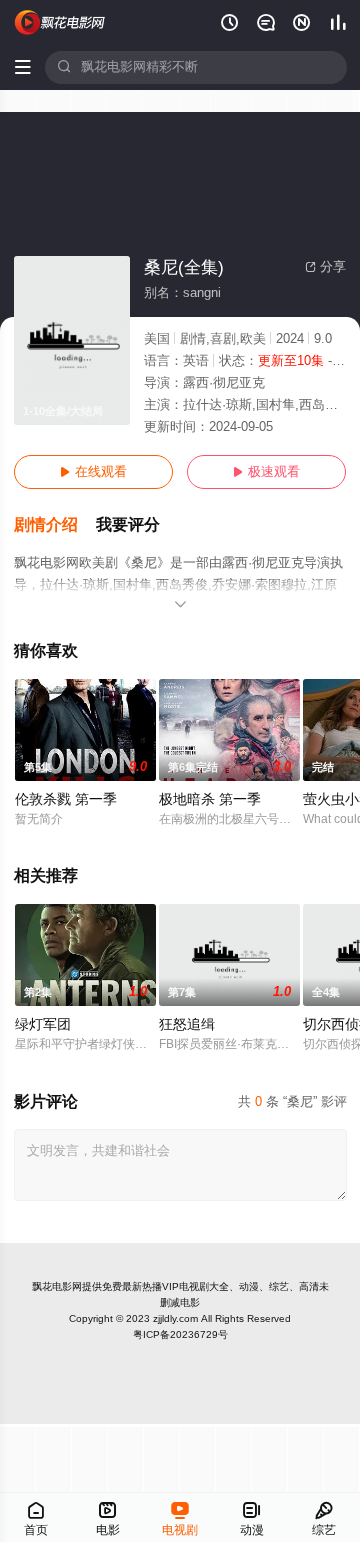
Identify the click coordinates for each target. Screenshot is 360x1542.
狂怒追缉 (187, 1024)
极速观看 (266, 472)
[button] (55, 525)
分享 (325, 267)
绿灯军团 (43, 1024)
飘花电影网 (57, 1286)
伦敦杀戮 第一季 (66, 799)
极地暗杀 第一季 (210, 799)
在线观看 (93, 472)
